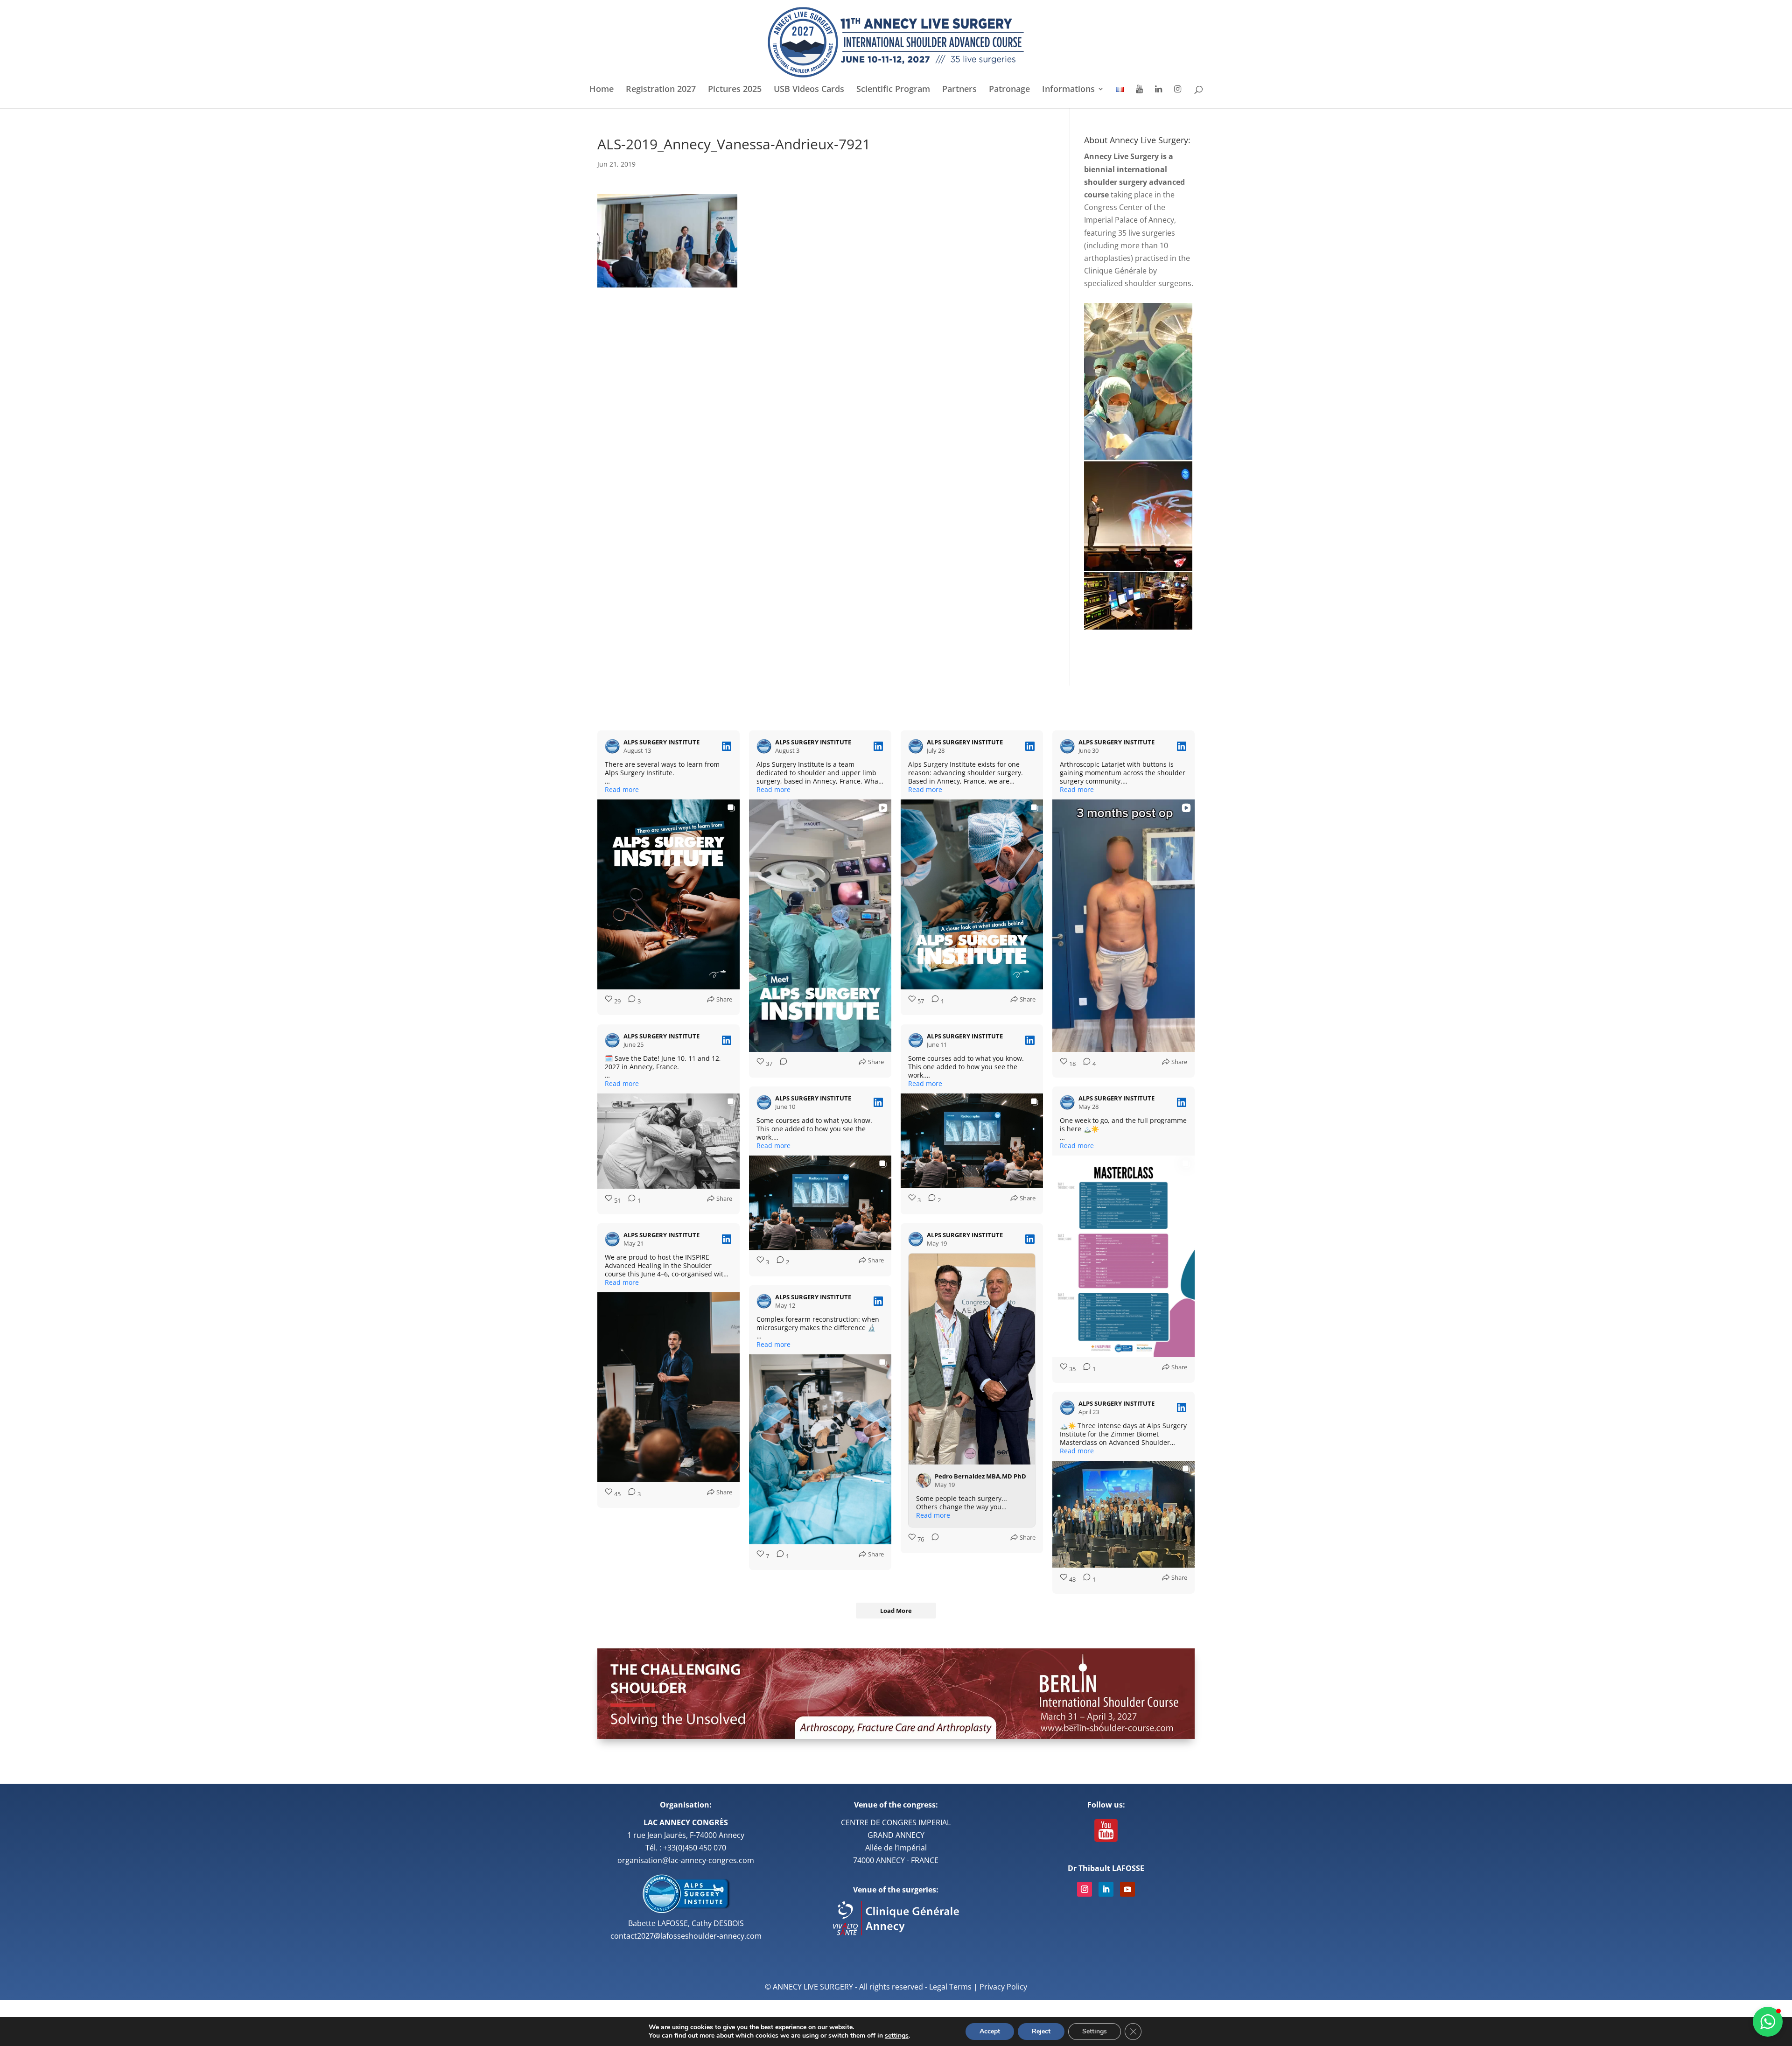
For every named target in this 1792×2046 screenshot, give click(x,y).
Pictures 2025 (735, 90)
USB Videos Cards (809, 90)
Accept (990, 2031)
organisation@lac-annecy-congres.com (686, 1860)
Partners (959, 90)
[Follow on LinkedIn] (1106, 1889)
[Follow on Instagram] (1085, 1889)
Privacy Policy (1003, 1987)
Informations (1068, 90)
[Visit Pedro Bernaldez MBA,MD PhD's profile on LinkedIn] (925, 1480)
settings (897, 2036)
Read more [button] (622, 790)
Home (602, 90)
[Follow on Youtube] (1127, 1889)
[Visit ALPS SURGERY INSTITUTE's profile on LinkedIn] (614, 746)
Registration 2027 (661, 90)
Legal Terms (950, 1987)
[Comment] (781, 1064)
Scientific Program (893, 90)
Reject (1041, 2031)
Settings (1095, 2031)
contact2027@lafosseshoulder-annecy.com (686, 1936)
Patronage (1009, 90)
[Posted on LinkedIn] (727, 746)
